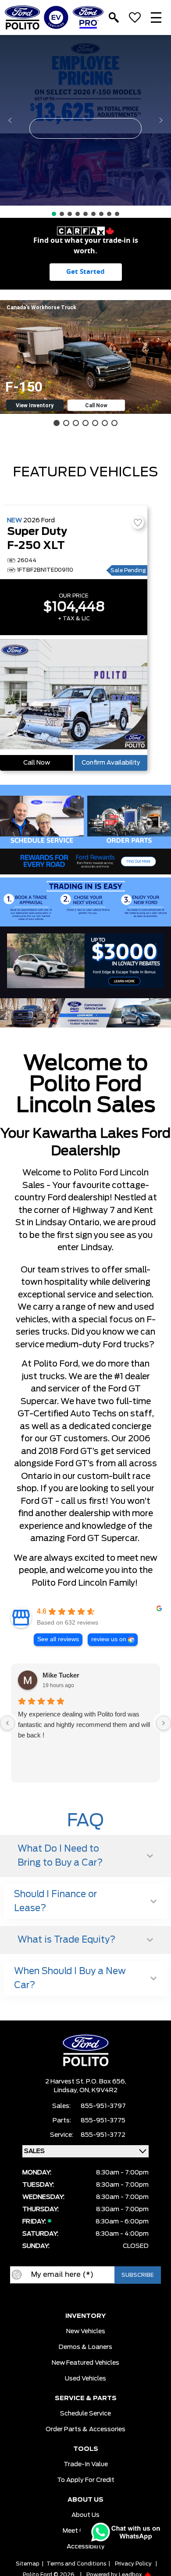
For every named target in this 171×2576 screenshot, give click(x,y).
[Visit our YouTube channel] (77, 2298)
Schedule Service (85, 2414)
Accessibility (86, 2547)
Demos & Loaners (85, 2347)
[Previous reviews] (7, 1723)
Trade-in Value (86, 2464)
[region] (85, 126)
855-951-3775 (103, 2121)
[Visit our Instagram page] (94, 2298)
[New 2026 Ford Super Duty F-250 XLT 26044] (74, 695)
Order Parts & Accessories (85, 2429)
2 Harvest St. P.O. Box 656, (86, 2082)
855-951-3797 (103, 2106)
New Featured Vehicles (85, 2363)
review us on (109, 1639)
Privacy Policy (133, 2564)
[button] (85, 120)
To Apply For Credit (86, 2480)
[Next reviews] (164, 1723)
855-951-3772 (103, 2135)
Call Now (37, 763)
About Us (85, 2515)
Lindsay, (67, 2090)
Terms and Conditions (76, 2564)
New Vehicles (86, 2331)
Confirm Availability (111, 763)
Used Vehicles (85, 2379)
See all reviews (58, 1639)
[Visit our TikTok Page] (112, 2298)
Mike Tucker (61, 1675)
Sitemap (28, 2564)
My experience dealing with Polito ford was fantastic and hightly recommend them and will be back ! (84, 1725)
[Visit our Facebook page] (59, 2298)
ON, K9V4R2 (98, 2090)
